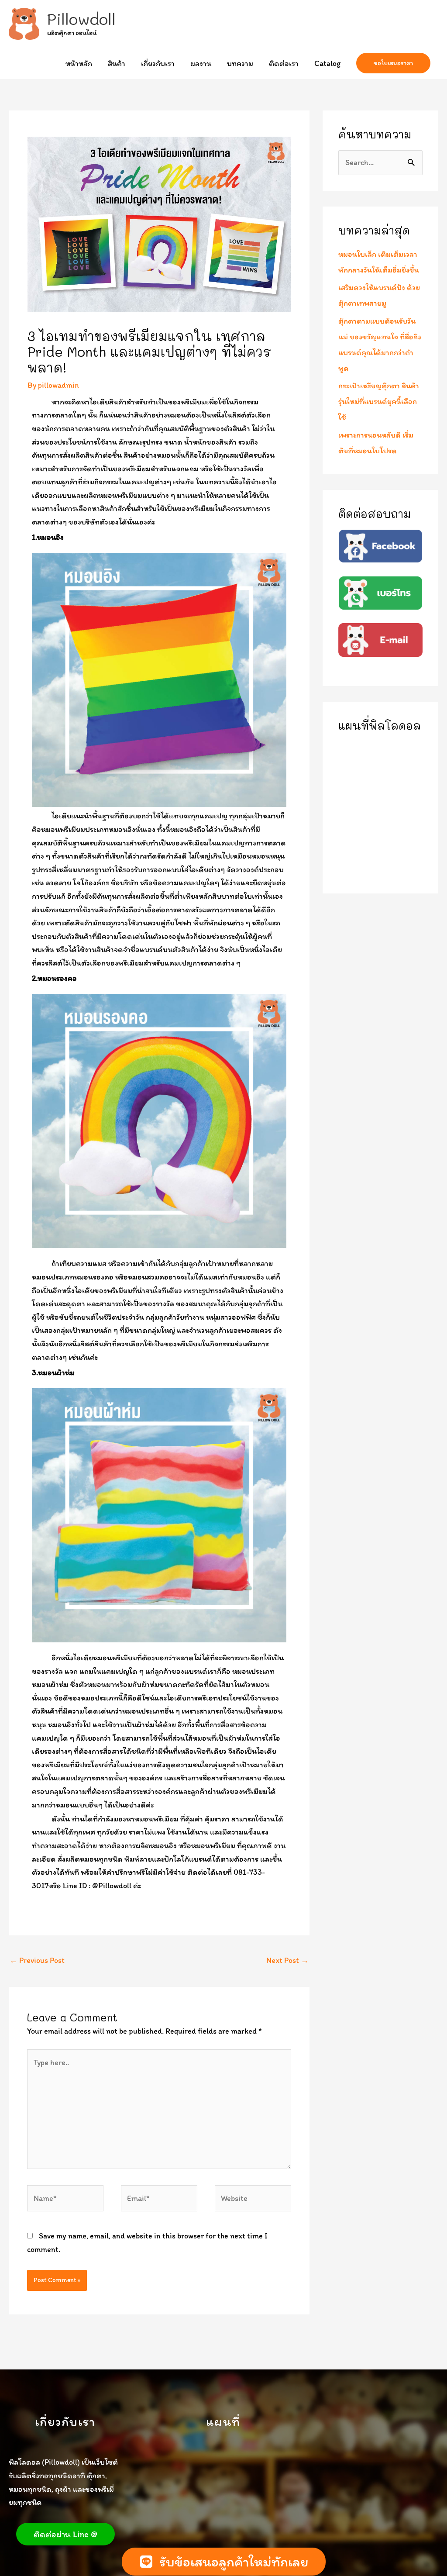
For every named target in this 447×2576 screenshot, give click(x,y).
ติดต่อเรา (284, 63)
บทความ (240, 63)
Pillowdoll (81, 19)
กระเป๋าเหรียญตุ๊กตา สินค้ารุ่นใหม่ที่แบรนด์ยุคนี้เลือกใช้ (379, 401)
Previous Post (37, 1960)
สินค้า (117, 63)
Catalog (327, 63)
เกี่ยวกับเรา (158, 63)
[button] (393, 63)
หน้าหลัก (79, 63)
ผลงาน (201, 63)
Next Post (287, 1960)
